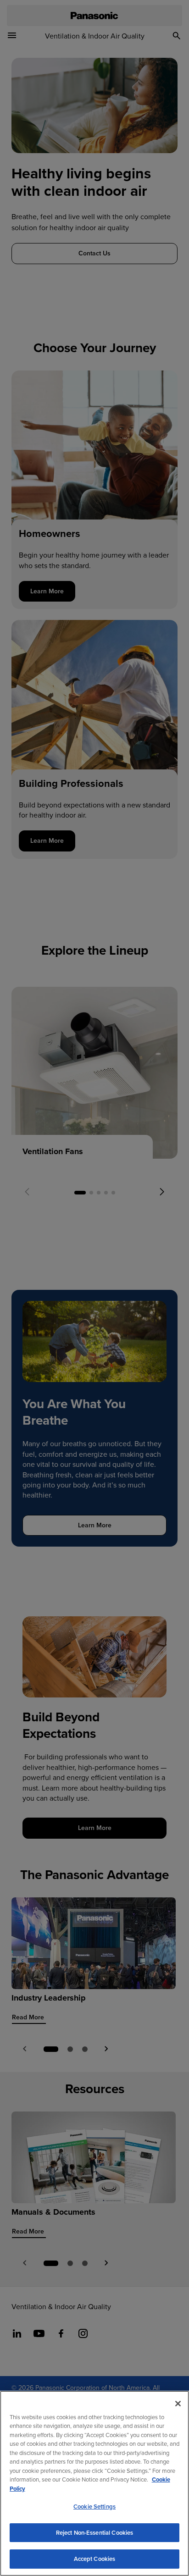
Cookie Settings (94, 2507)
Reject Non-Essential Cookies (95, 2533)
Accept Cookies (95, 2559)
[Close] (178, 2404)
